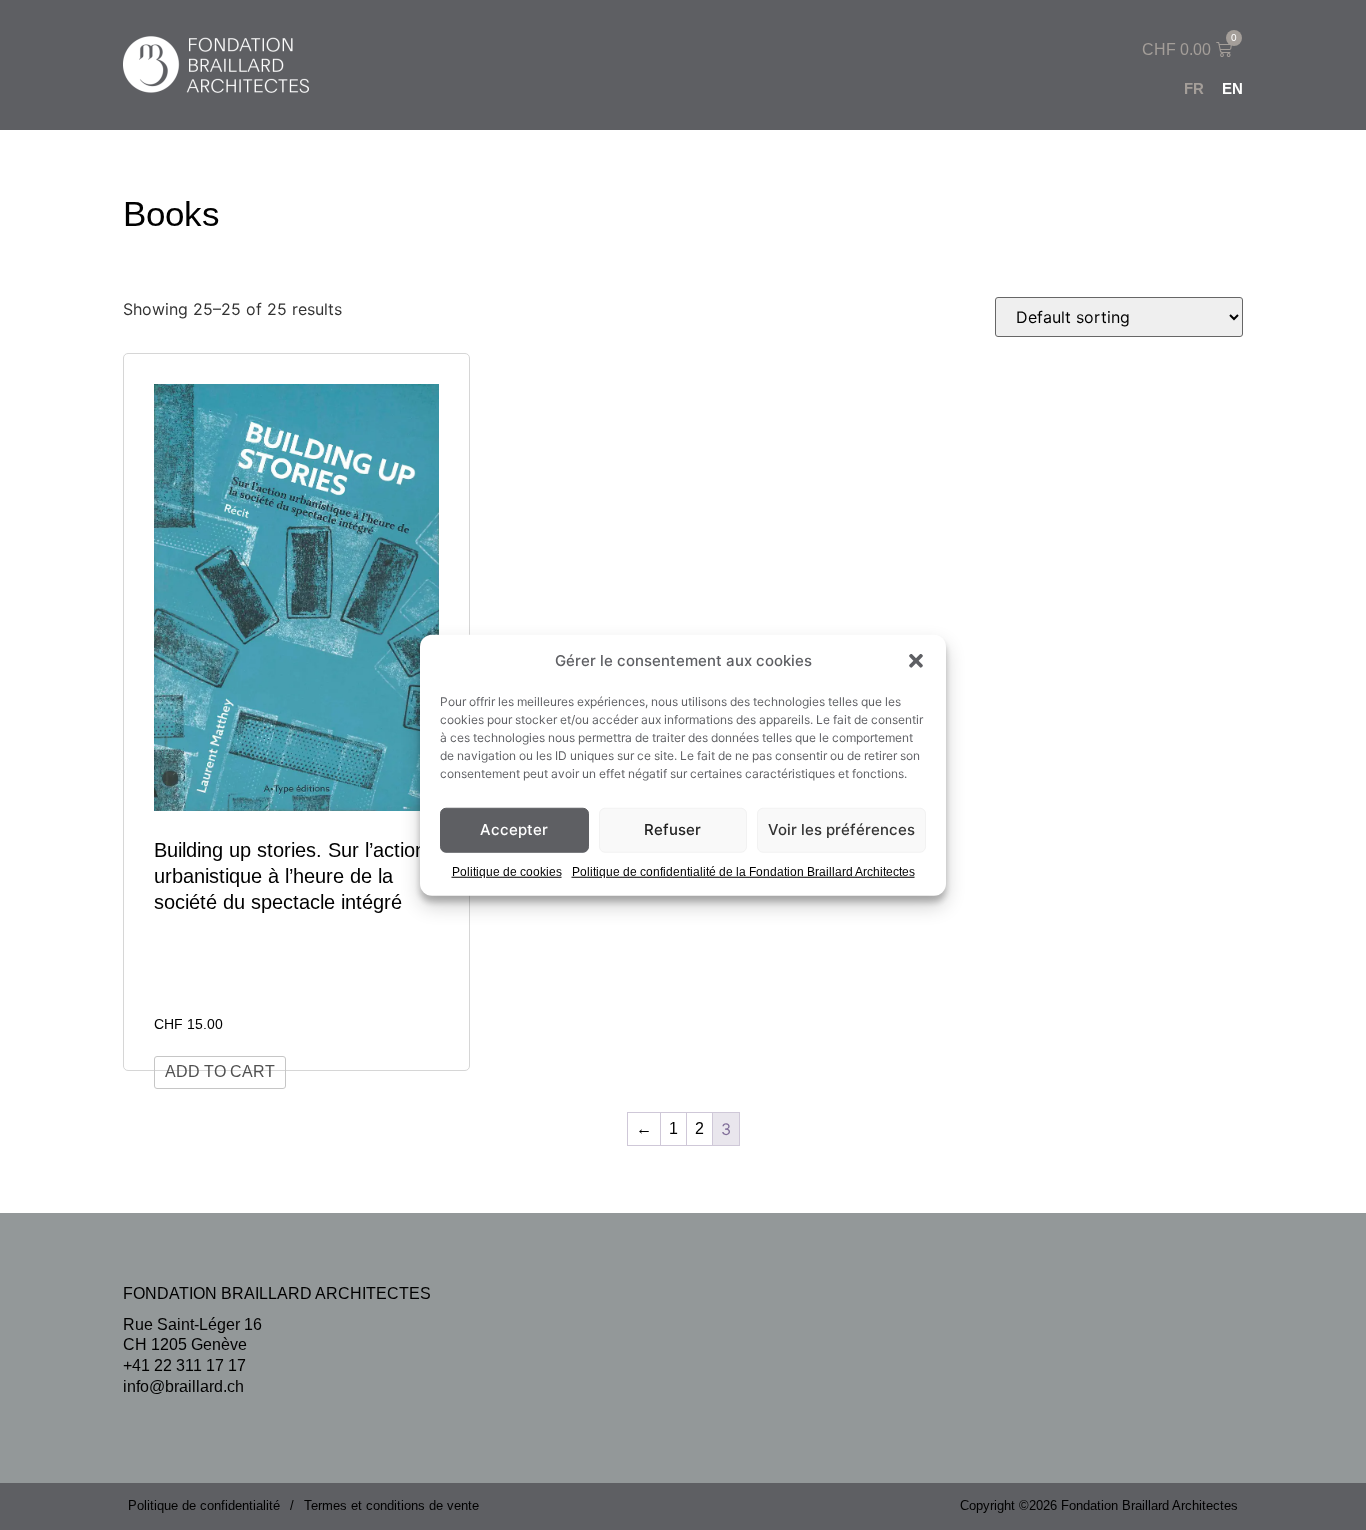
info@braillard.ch (183, 1386)
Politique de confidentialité (204, 1505)
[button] (916, 661)
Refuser (672, 829)
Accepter (514, 829)
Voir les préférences (841, 829)
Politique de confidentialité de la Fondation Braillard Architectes (743, 871)
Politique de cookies (507, 871)
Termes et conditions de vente (391, 1505)
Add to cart (220, 1071)
